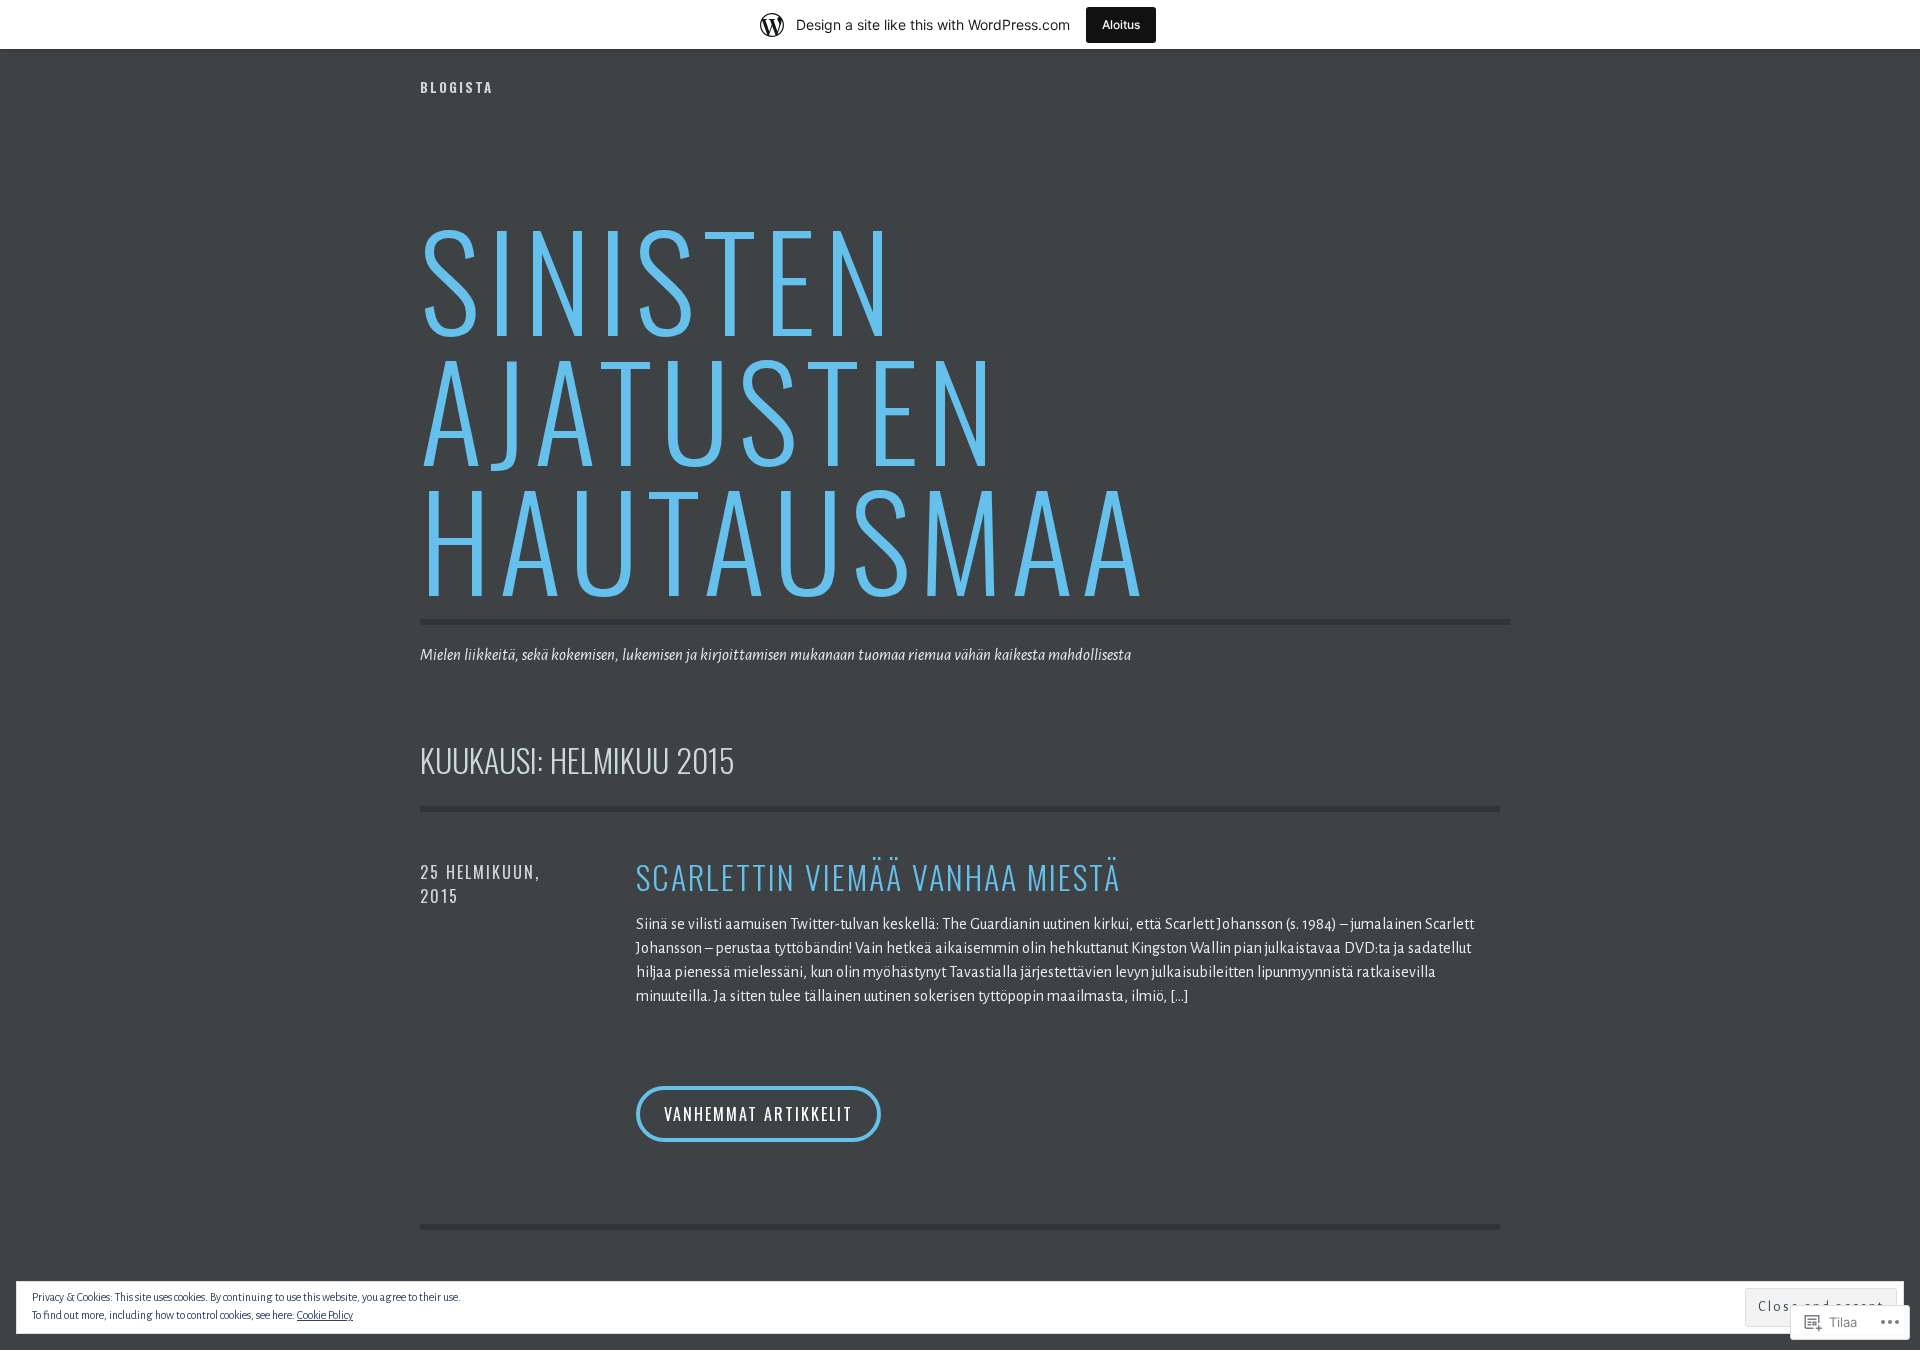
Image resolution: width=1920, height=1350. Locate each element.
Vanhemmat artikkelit (758, 1114)
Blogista (456, 87)
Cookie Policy (325, 1315)
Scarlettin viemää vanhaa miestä (878, 877)
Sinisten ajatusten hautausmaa (785, 407)
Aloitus (1121, 24)
